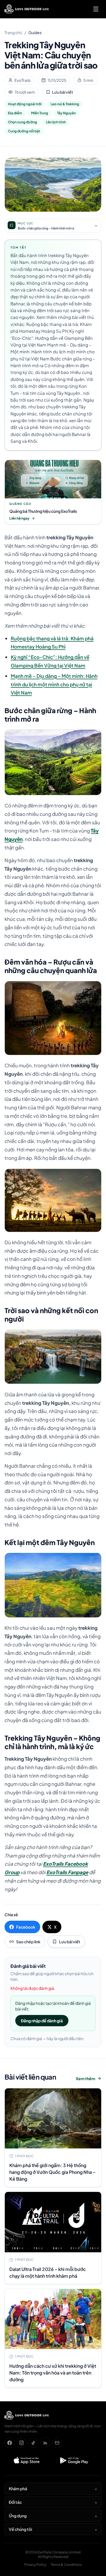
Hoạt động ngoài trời (25, 104)
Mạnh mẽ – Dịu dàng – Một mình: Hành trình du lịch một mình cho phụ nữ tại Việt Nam (54, 684)
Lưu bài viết (63, 92)
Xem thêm (86, 2078)
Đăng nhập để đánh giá (42, 2021)
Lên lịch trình (56, 122)
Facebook (26, 1927)
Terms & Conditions (66, 2565)
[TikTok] (33, 2443)
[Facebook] (10, 2443)
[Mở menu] (96, 9)
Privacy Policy (35, 2565)
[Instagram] (21, 2443)
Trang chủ (13, 32)
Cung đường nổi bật (24, 131)
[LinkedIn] (45, 2443)
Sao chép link (28, 1942)
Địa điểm (15, 113)
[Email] (57, 2443)
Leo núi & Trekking (65, 104)
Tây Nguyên (66, 113)
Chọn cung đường (22, 122)
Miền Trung (40, 113)
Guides (35, 32)
